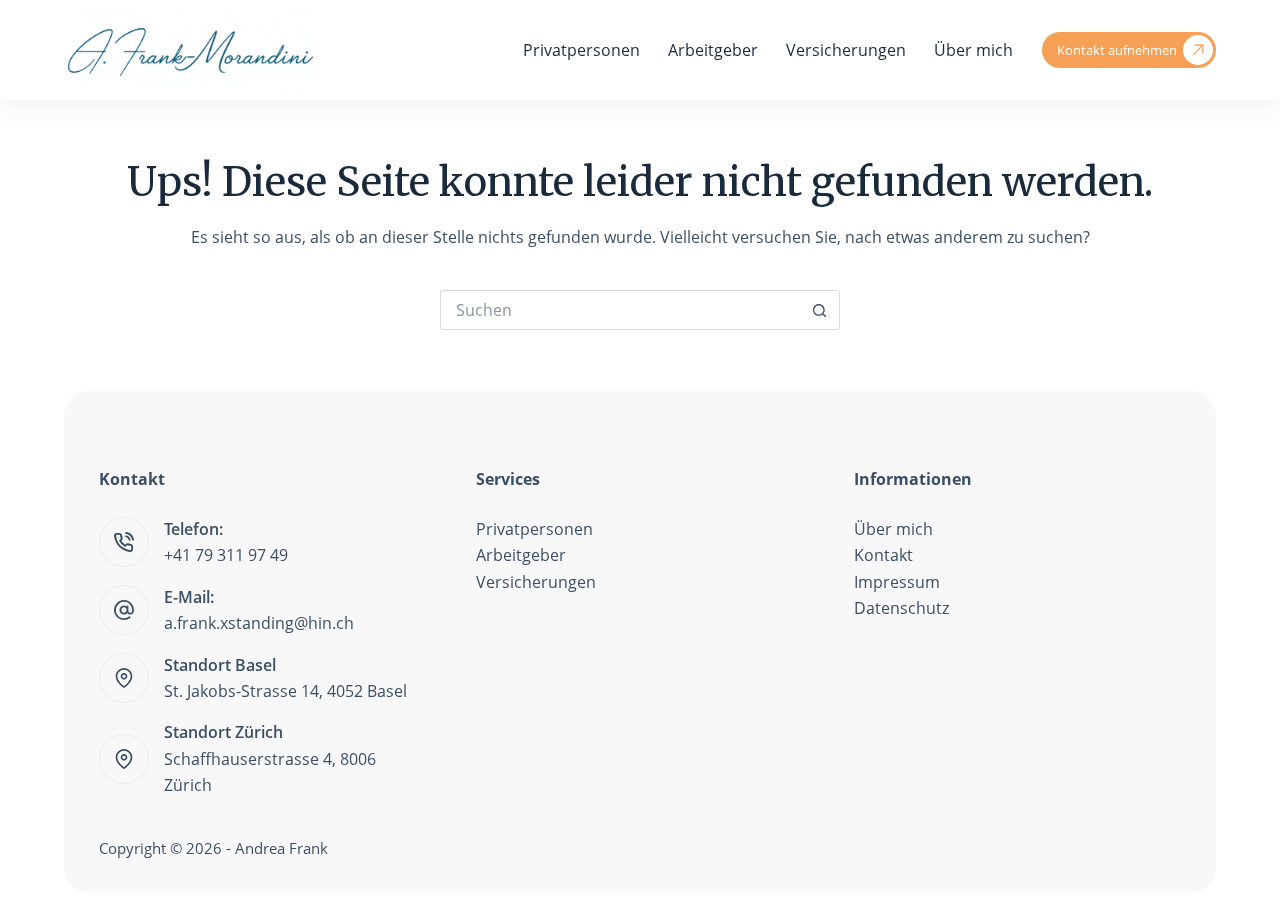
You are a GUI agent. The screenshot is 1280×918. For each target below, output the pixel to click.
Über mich (973, 50)
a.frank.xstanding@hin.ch (259, 623)
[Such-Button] (820, 310)
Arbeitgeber (713, 50)
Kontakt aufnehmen (1117, 50)
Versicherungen (846, 50)
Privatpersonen (581, 50)
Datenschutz (901, 608)
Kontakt (883, 555)
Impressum (897, 582)
